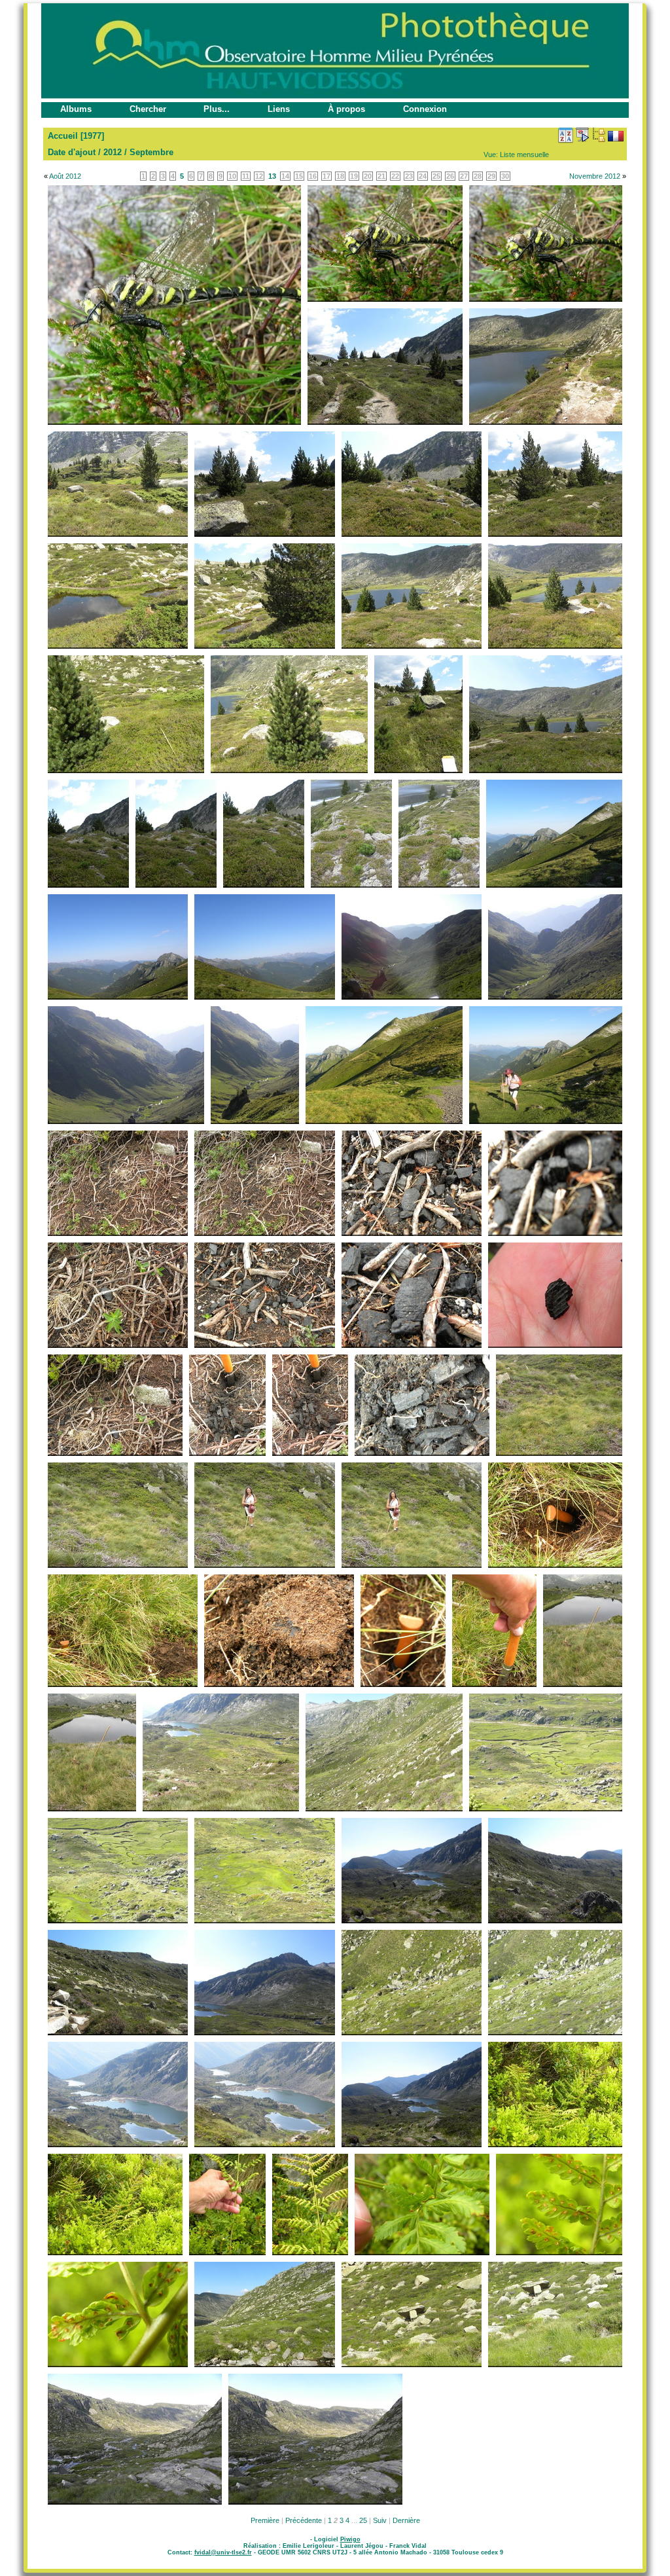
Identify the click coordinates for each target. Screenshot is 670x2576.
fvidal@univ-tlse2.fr (223, 2552)
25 (363, 2520)
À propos (346, 109)
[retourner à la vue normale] (599, 135)
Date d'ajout (72, 152)
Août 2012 (65, 176)
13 (272, 176)
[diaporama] (582, 135)
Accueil (63, 136)
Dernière (406, 2520)
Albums (76, 109)
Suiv (380, 2520)
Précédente (304, 2520)
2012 (113, 152)
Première (265, 2520)
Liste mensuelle (524, 154)
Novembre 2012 (595, 176)
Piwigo (350, 2539)
